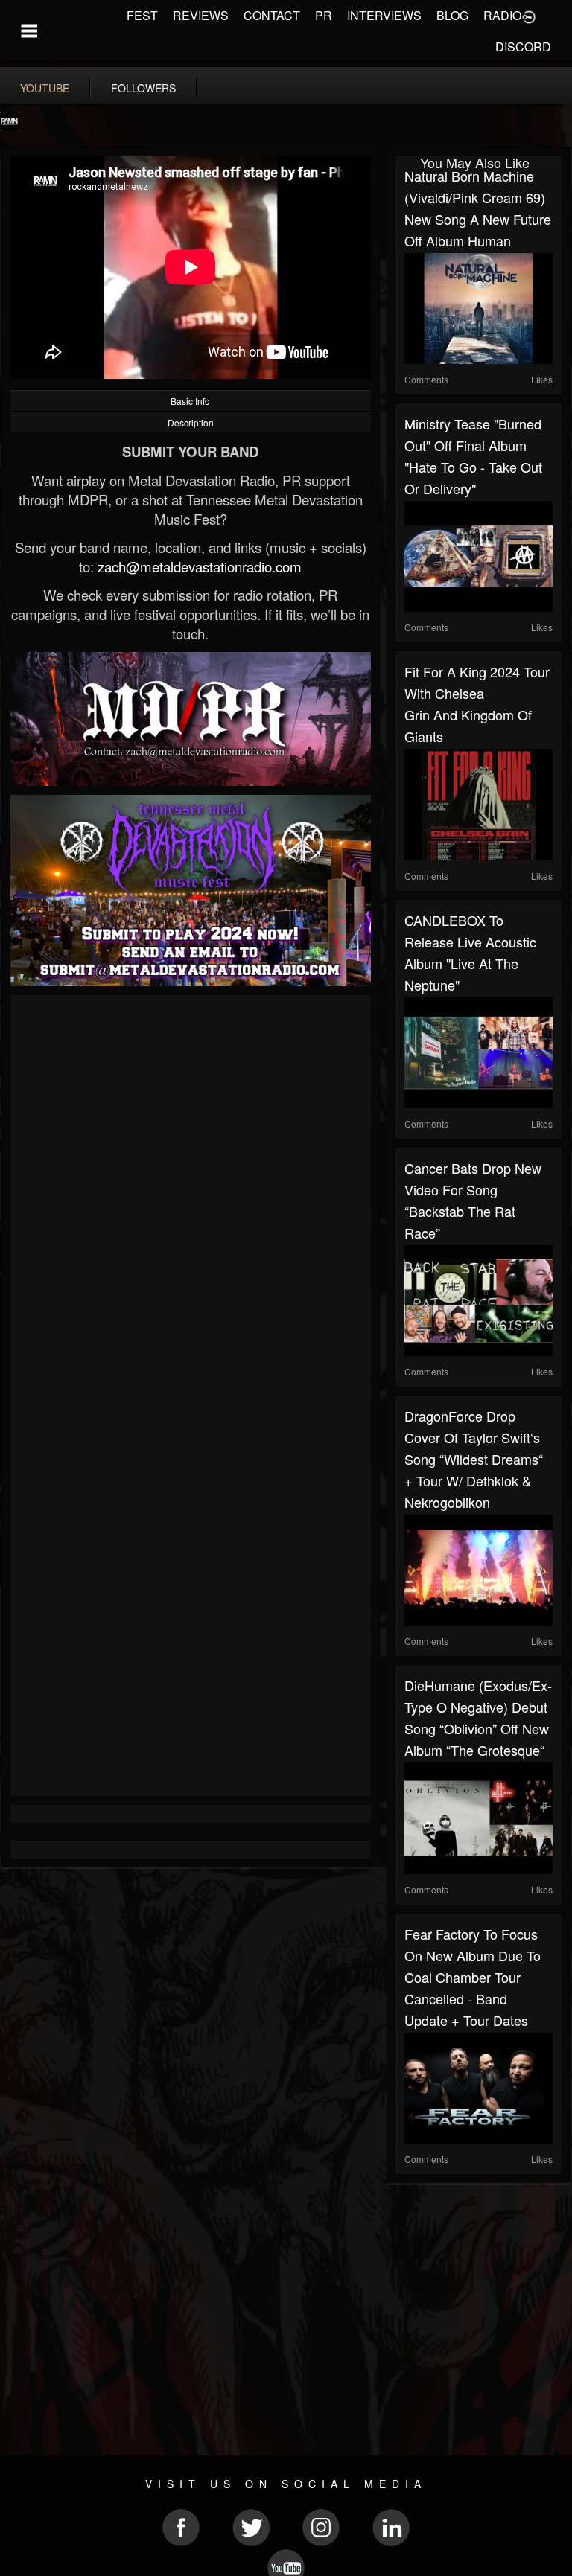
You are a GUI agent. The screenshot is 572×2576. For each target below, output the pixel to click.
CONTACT (272, 15)
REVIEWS (201, 15)
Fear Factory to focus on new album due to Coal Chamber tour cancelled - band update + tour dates (473, 1977)
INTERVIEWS (384, 15)
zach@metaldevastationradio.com (200, 566)
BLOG (452, 15)
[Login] (529, 16)
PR (324, 15)
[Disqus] (191, 1203)
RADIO (502, 15)
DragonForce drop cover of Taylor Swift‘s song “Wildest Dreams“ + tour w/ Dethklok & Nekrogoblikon (474, 1459)
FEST (142, 15)
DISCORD (523, 47)
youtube (45, 88)
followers (143, 88)
